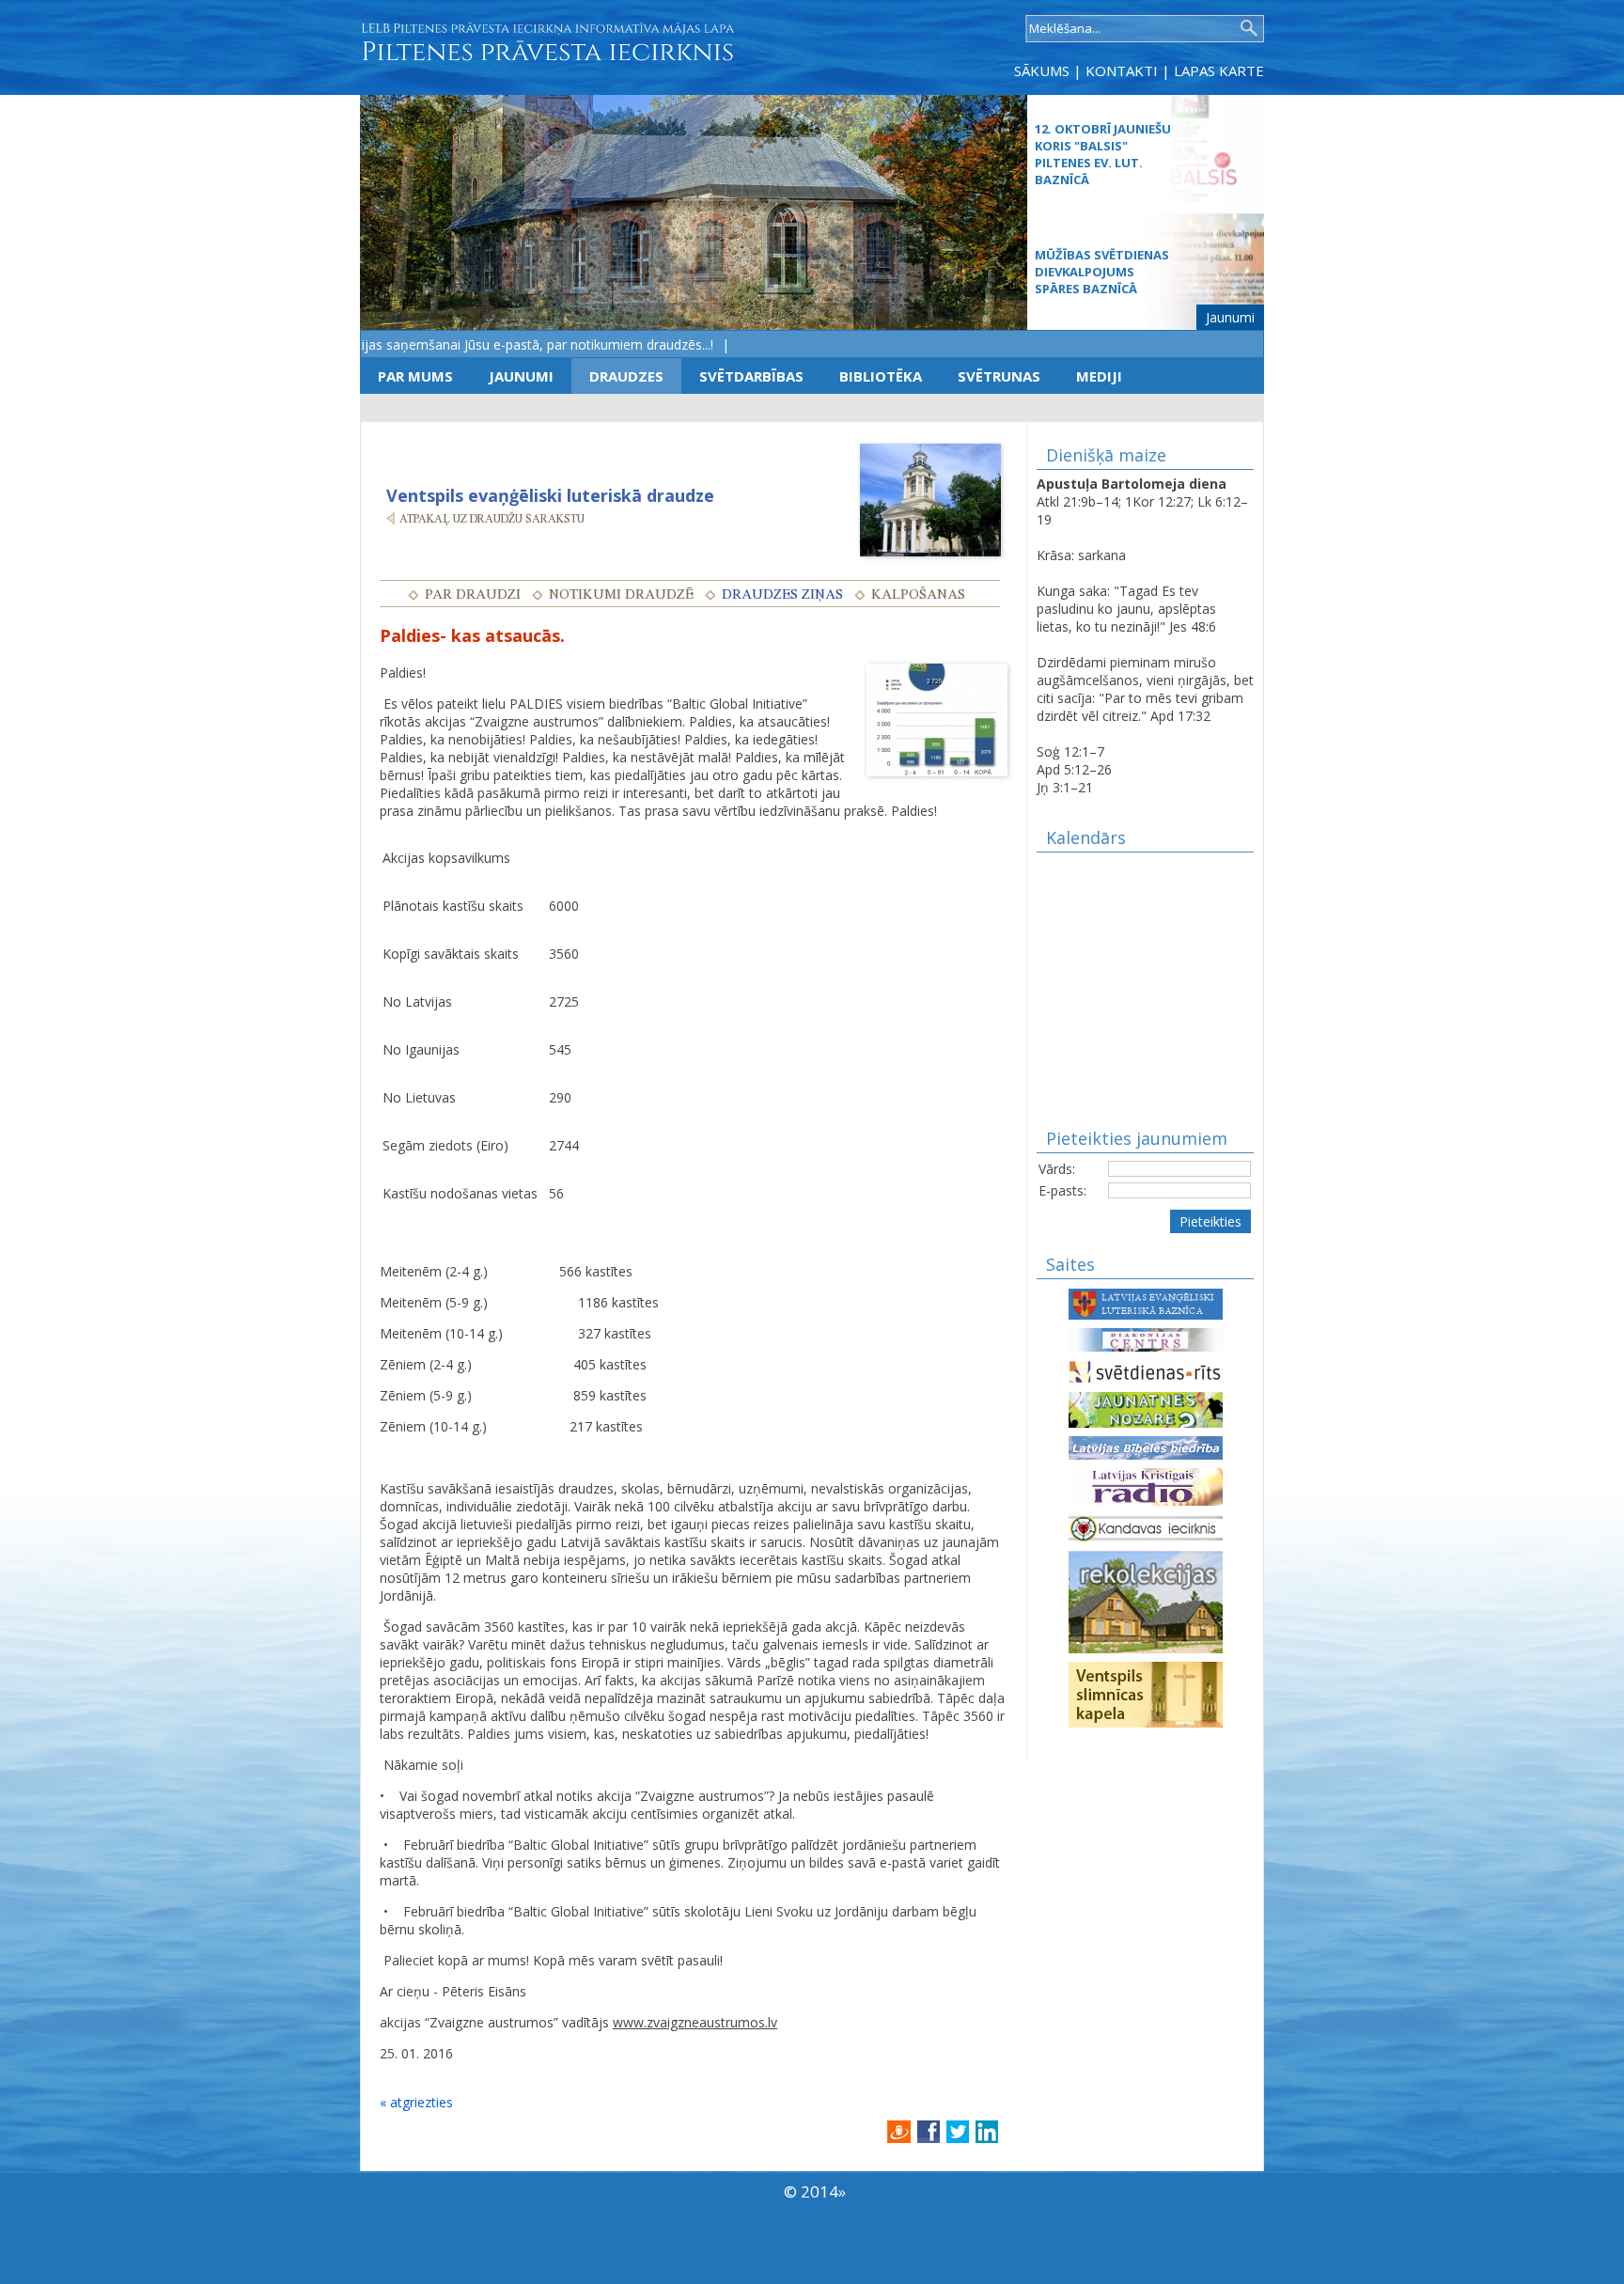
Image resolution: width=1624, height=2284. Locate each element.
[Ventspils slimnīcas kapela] (1146, 1693)
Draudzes (626, 376)
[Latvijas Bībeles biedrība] (1146, 1446)
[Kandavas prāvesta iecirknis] (1146, 1527)
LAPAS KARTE (1219, 70)
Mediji (1099, 376)
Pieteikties (1210, 1221)
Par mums (415, 376)
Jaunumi (1230, 317)
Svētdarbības (751, 376)
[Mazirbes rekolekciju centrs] (1146, 1600)
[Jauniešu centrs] (1146, 1408)
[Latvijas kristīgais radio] (1146, 1486)
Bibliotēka (881, 376)
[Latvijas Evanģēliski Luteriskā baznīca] (1146, 1302)
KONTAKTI (1122, 70)
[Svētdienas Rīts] (1146, 1370)
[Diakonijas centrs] (1146, 1338)
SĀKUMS (1042, 70)
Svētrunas (999, 376)
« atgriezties (416, 2102)
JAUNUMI (521, 376)
